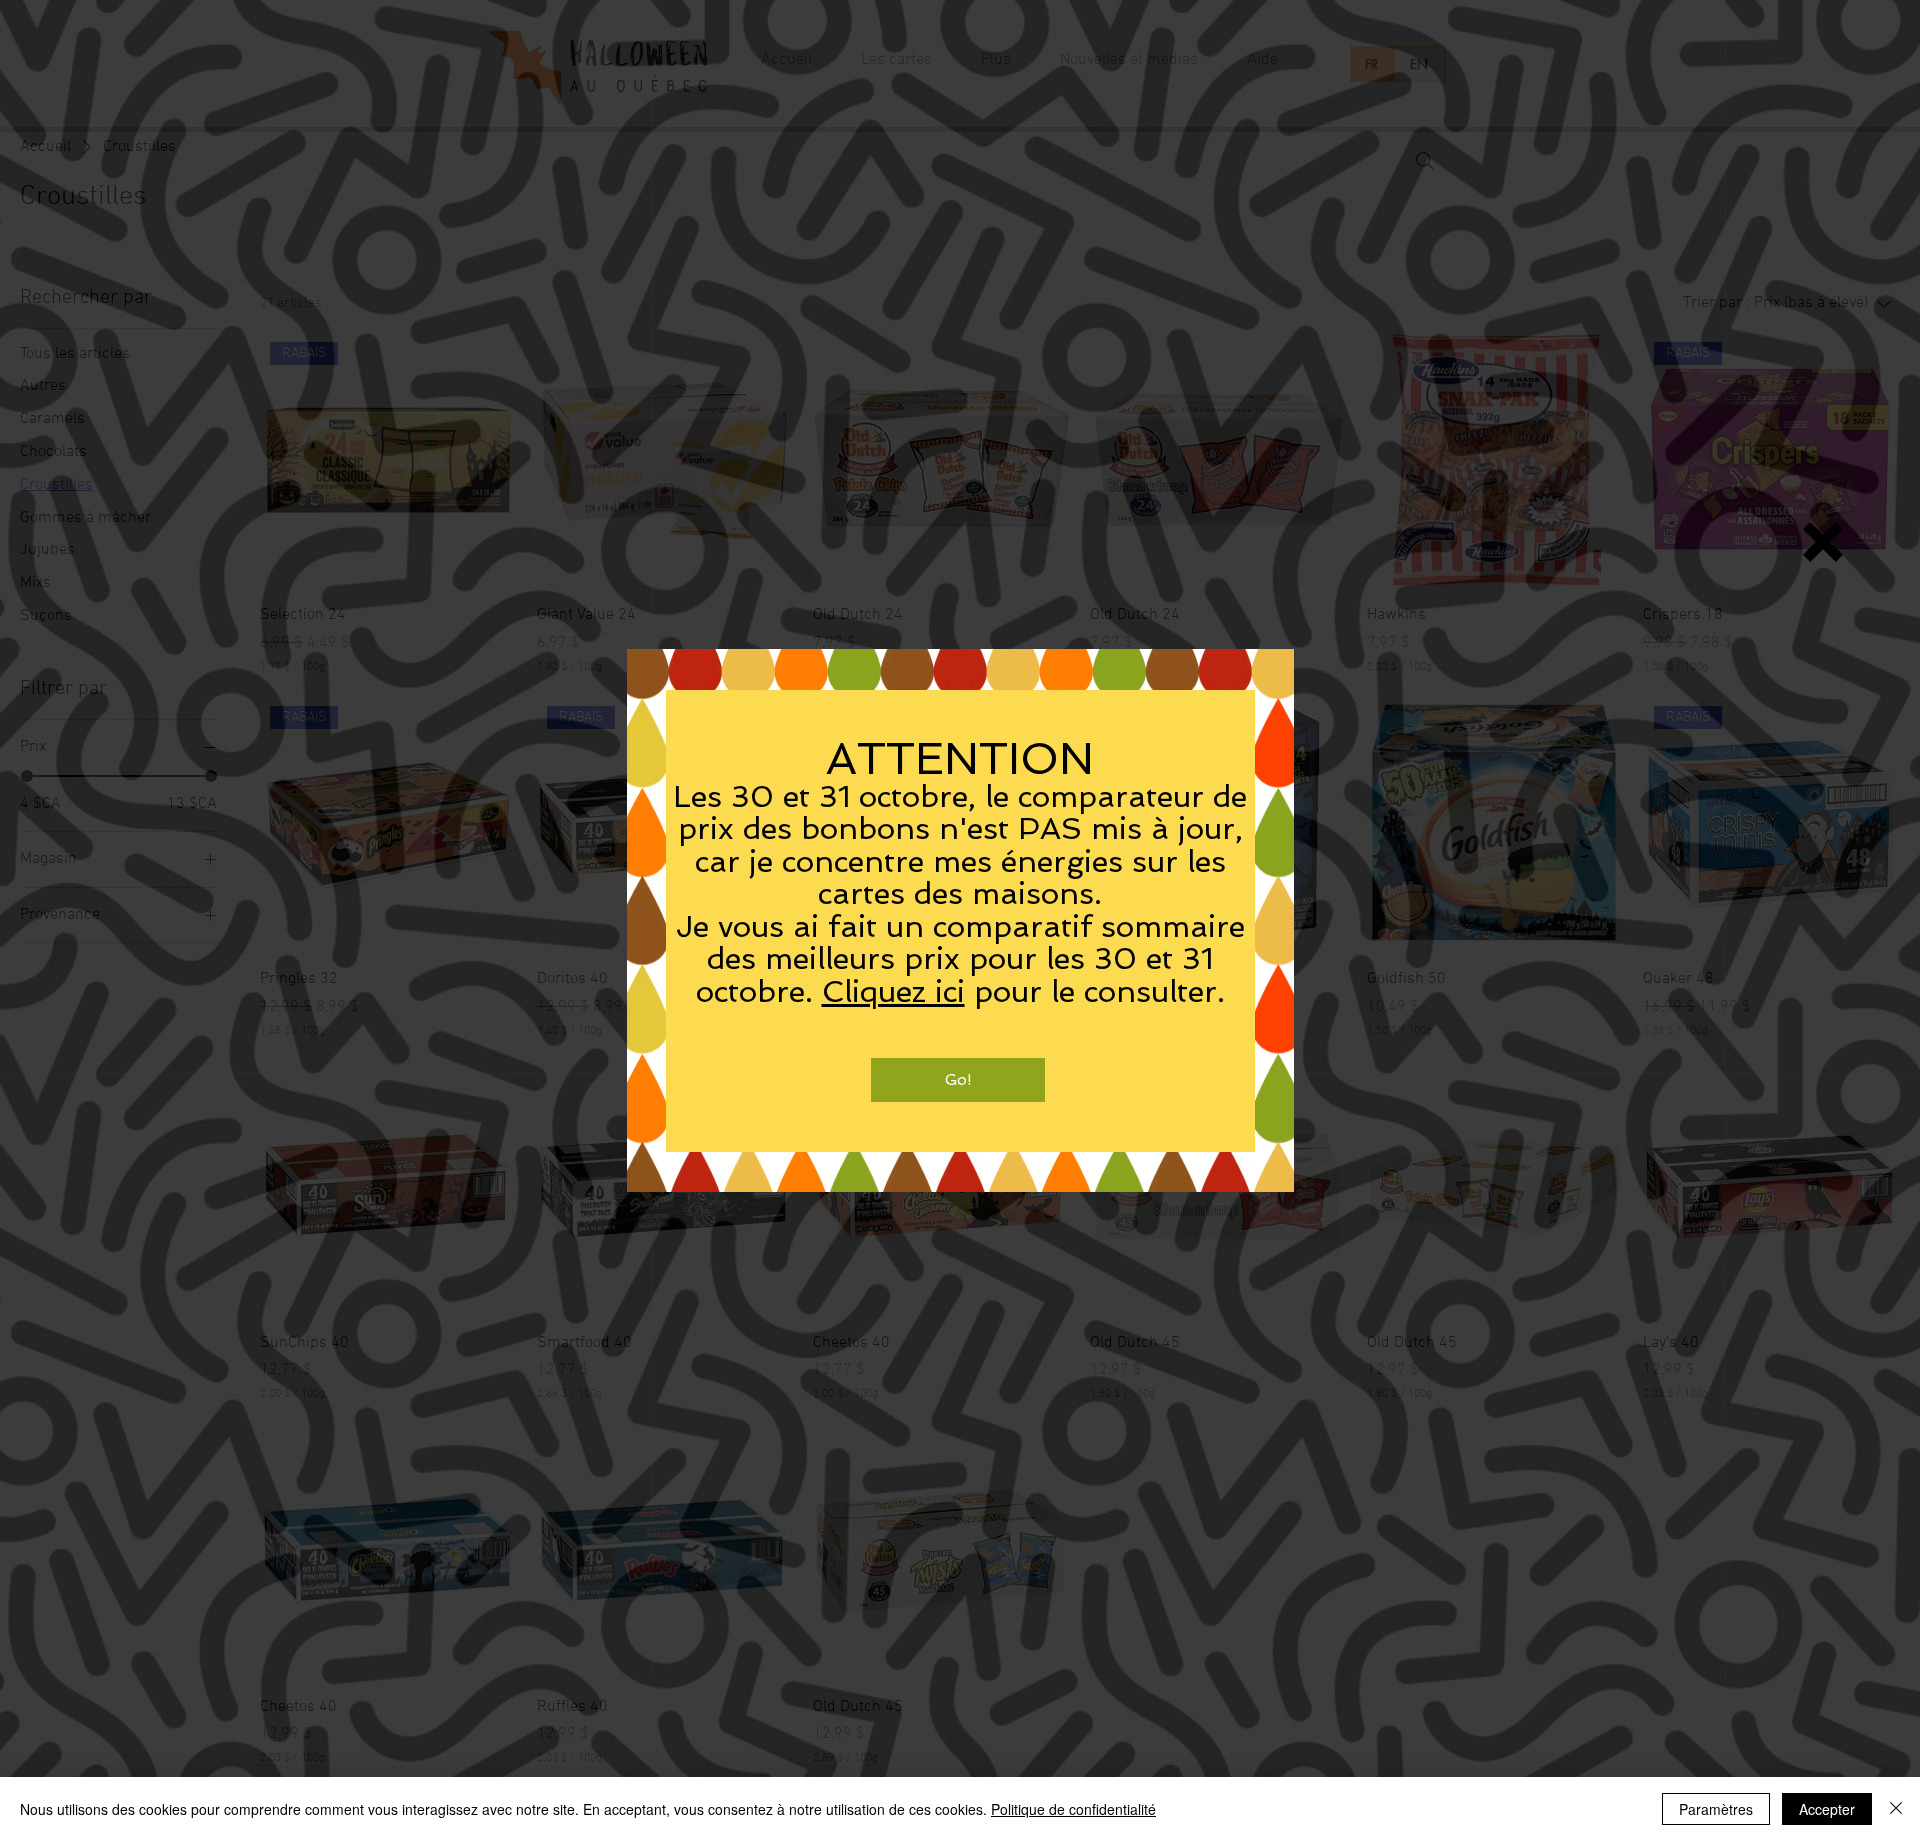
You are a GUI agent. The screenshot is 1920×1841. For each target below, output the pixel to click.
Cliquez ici (893, 991)
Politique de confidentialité (1073, 1809)
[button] (1823, 542)
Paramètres (1716, 1809)
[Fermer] (1896, 1809)
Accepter (1827, 1809)
